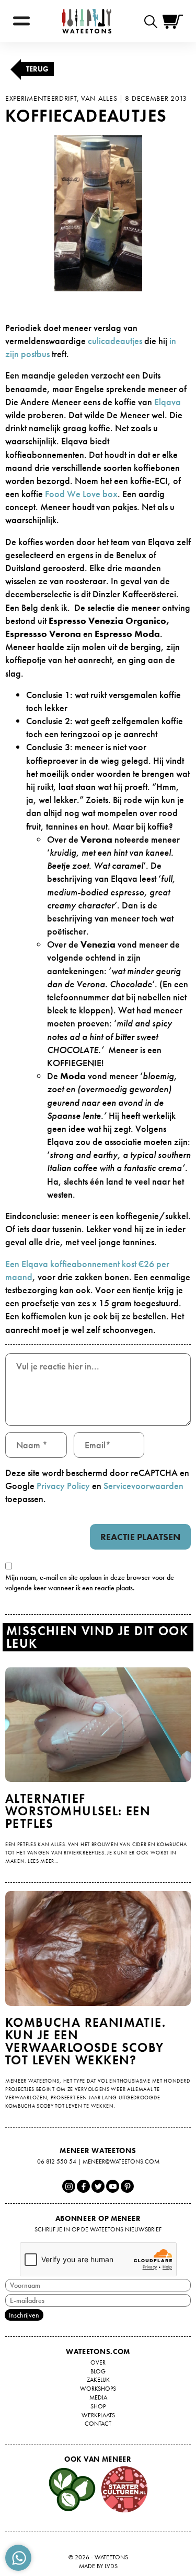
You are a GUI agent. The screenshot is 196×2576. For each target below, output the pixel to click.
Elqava (168, 402)
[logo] (87, 21)
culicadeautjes (115, 341)
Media (98, 2397)
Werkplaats (98, 2415)
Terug (37, 69)
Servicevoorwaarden (143, 1486)
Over (98, 2362)
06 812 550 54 (57, 2161)
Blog (98, 2371)
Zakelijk (98, 2380)
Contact (98, 2424)
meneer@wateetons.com (121, 2161)
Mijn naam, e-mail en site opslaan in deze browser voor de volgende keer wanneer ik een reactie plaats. (90, 1582)
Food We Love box (81, 494)
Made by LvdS (98, 2566)
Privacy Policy (63, 1486)
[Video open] (153, 21)
